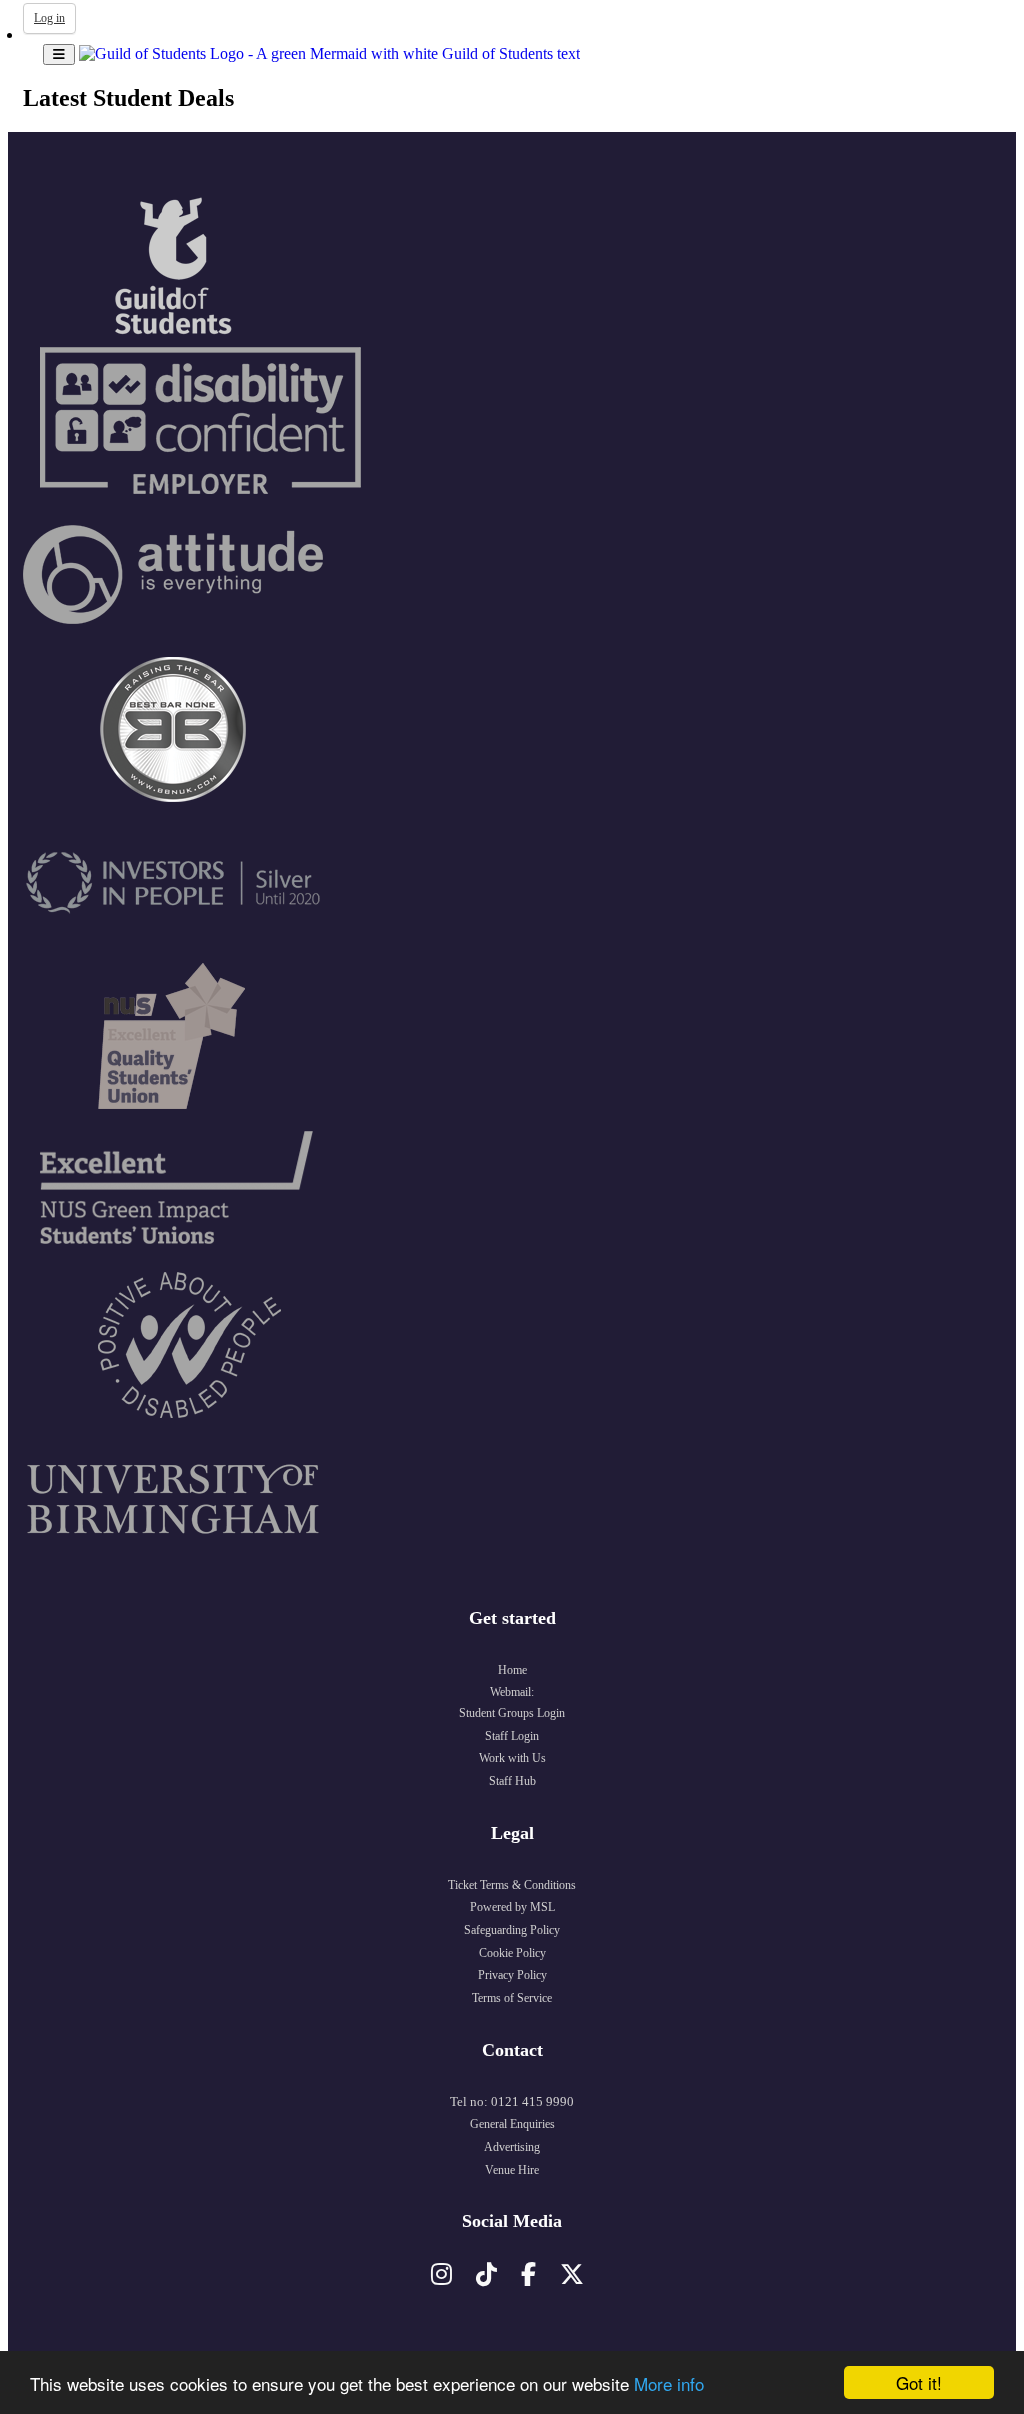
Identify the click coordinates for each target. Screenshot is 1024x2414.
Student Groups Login (512, 1713)
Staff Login (512, 1736)
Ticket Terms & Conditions (512, 1885)
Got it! (919, 2382)
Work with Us (512, 1758)
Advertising (512, 2147)
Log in (49, 18)
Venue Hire (512, 2170)
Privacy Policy (512, 1975)
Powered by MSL (512, 1907)
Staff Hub (512, 1781)
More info (669, 2383)
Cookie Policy (512, 1953)
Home (512, 1670)
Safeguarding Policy (512, 1930)
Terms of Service (512, 1998)
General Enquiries (512, 2124)
